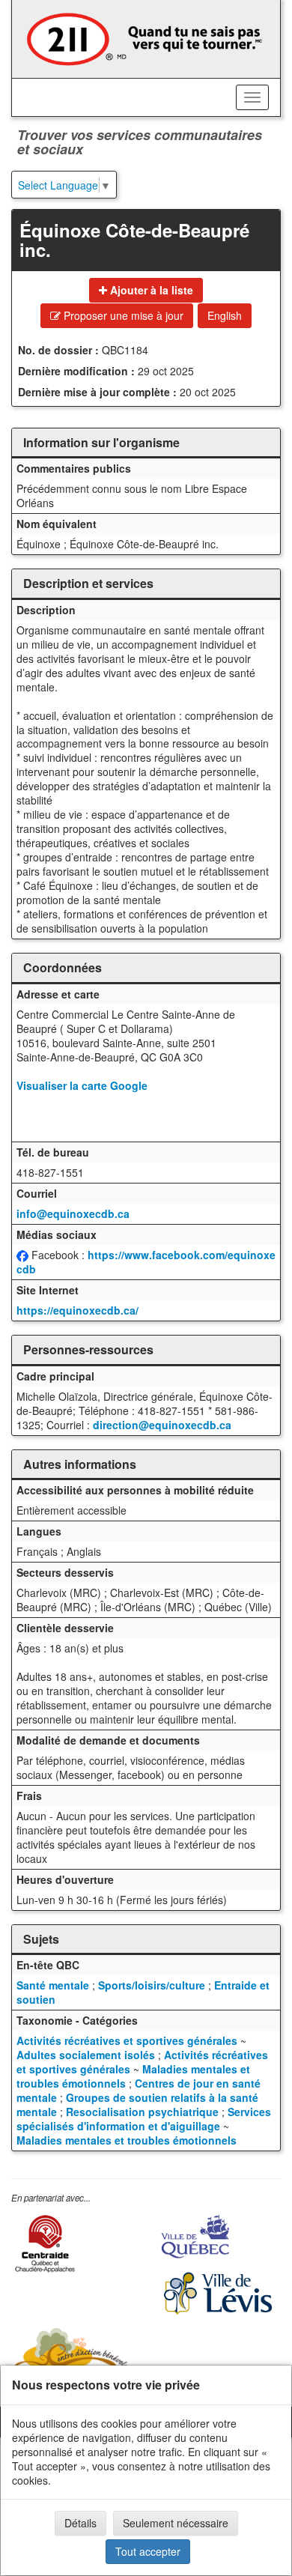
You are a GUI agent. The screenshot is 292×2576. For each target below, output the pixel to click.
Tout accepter (148, 2551)
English (225, 315)
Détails (80, 2523)
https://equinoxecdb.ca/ (77, 1310)
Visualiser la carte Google (82, 1085)
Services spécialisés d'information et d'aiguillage (144, 2119)
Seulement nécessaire (176, 2523)
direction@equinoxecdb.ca (162, 1425)
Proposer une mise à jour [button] (122, 315)
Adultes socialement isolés (86, 2055)
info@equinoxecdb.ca (73, 1213)
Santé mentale (53, 1985)
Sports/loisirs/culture (152, 1985)
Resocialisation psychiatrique (142, 2112)
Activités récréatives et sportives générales (127, 2040)
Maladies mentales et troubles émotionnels (127, 2140)
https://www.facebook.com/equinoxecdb (146, 1262)
